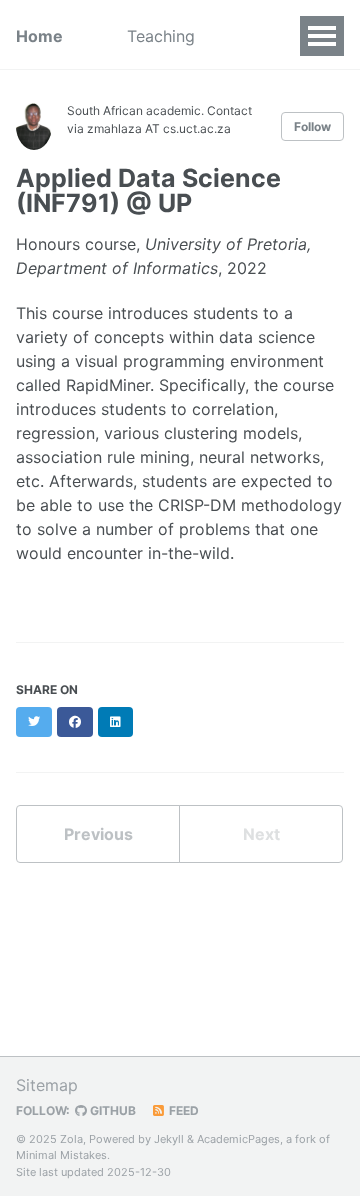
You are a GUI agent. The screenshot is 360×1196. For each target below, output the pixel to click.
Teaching (161, 36)
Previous (98, 834)
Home (39, 36)
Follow (312, 126)
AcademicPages (238, 1139)
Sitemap (47, 1085)
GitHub (111, 1110)
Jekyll (169, 1139)
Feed (182, 1110)
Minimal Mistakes (61, 1155)
